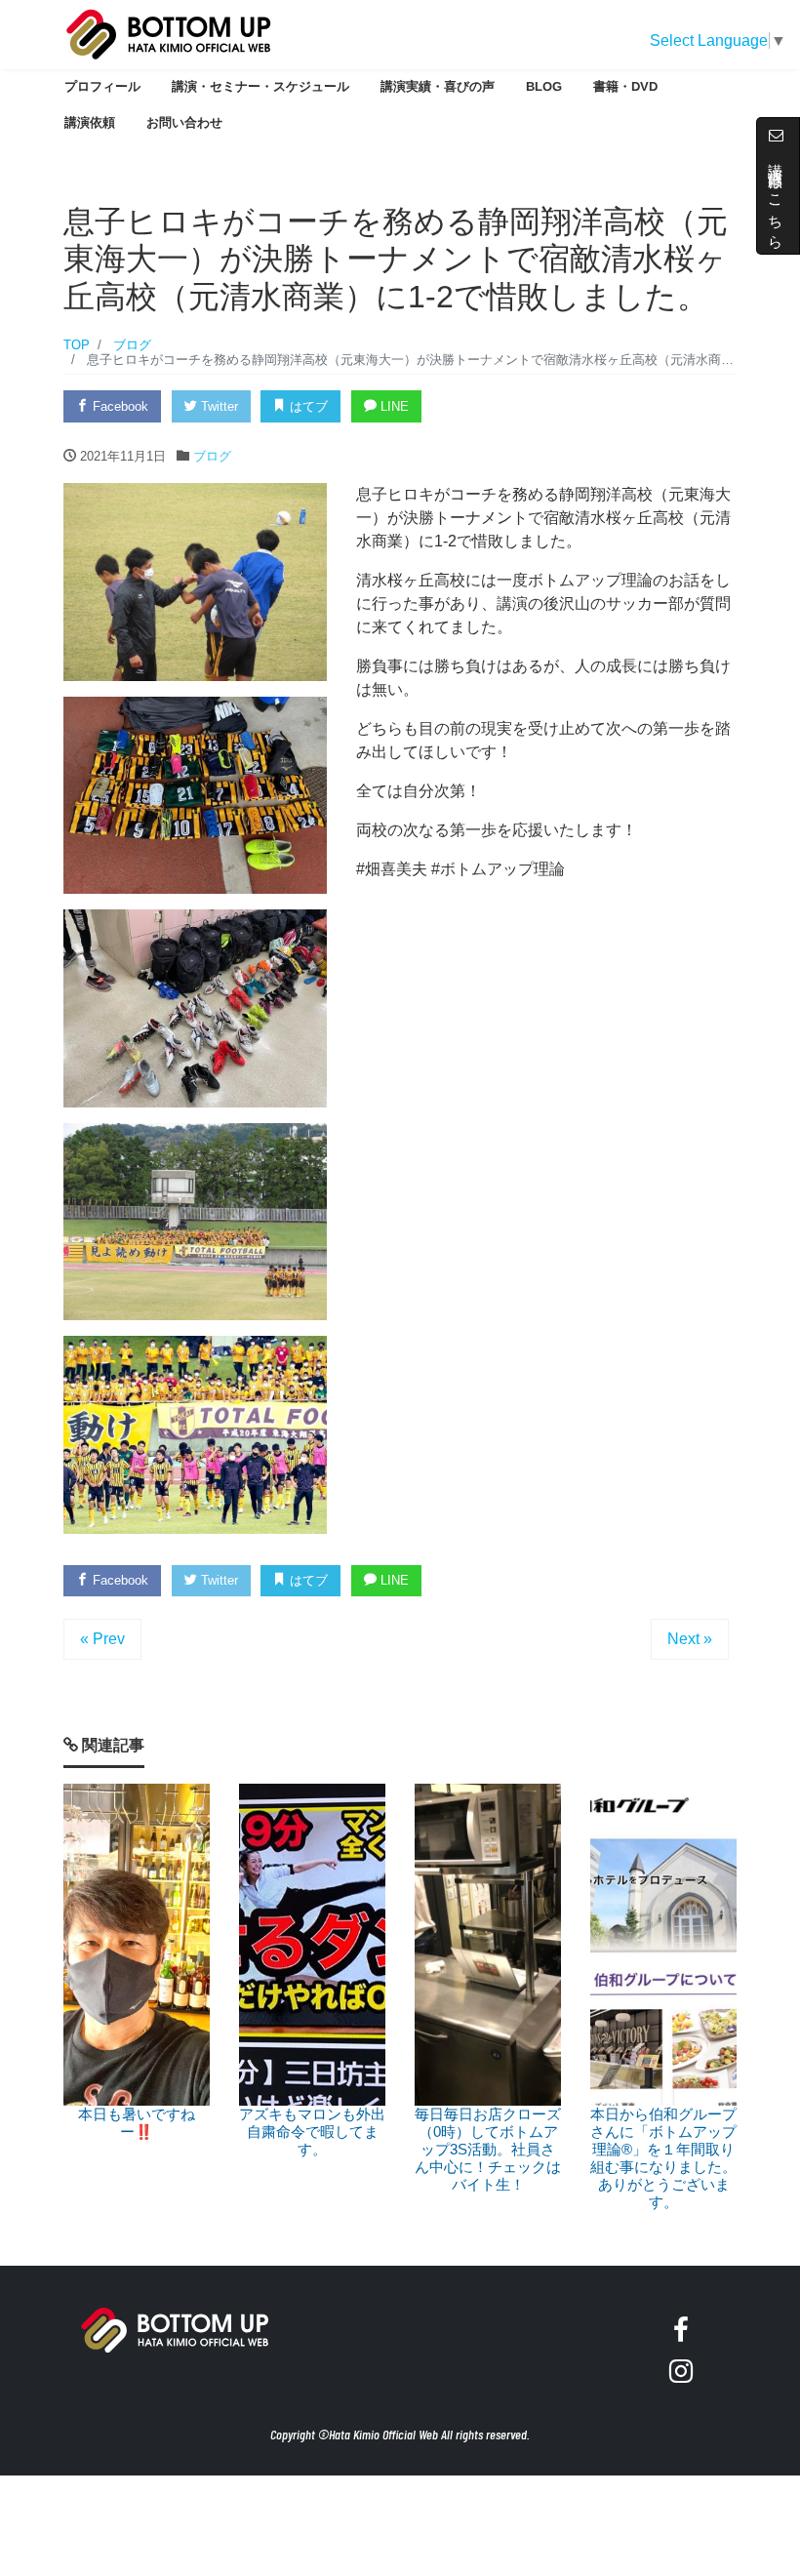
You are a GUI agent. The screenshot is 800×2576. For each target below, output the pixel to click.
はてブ (307, 406)
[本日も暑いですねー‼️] (137, 1945)
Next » (690, 1639)
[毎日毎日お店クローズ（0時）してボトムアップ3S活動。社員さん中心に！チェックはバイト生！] (488, 1945)
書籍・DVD (625, 86)
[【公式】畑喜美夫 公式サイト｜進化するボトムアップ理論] (169, 32)
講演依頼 (90, 121)
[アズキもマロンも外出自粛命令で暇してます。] (312, 1945)
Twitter (218, 406)
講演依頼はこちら (776, 195)
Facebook (119, 406)
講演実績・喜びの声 (438, 86)
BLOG (544, 86)
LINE (393, 406)
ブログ (212, 456)
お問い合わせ (184, 121)
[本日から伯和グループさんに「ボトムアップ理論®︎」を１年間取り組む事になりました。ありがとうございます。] (663, 1945)
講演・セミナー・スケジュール (260, 86)
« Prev (102, 1639)
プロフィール (102, 86)
